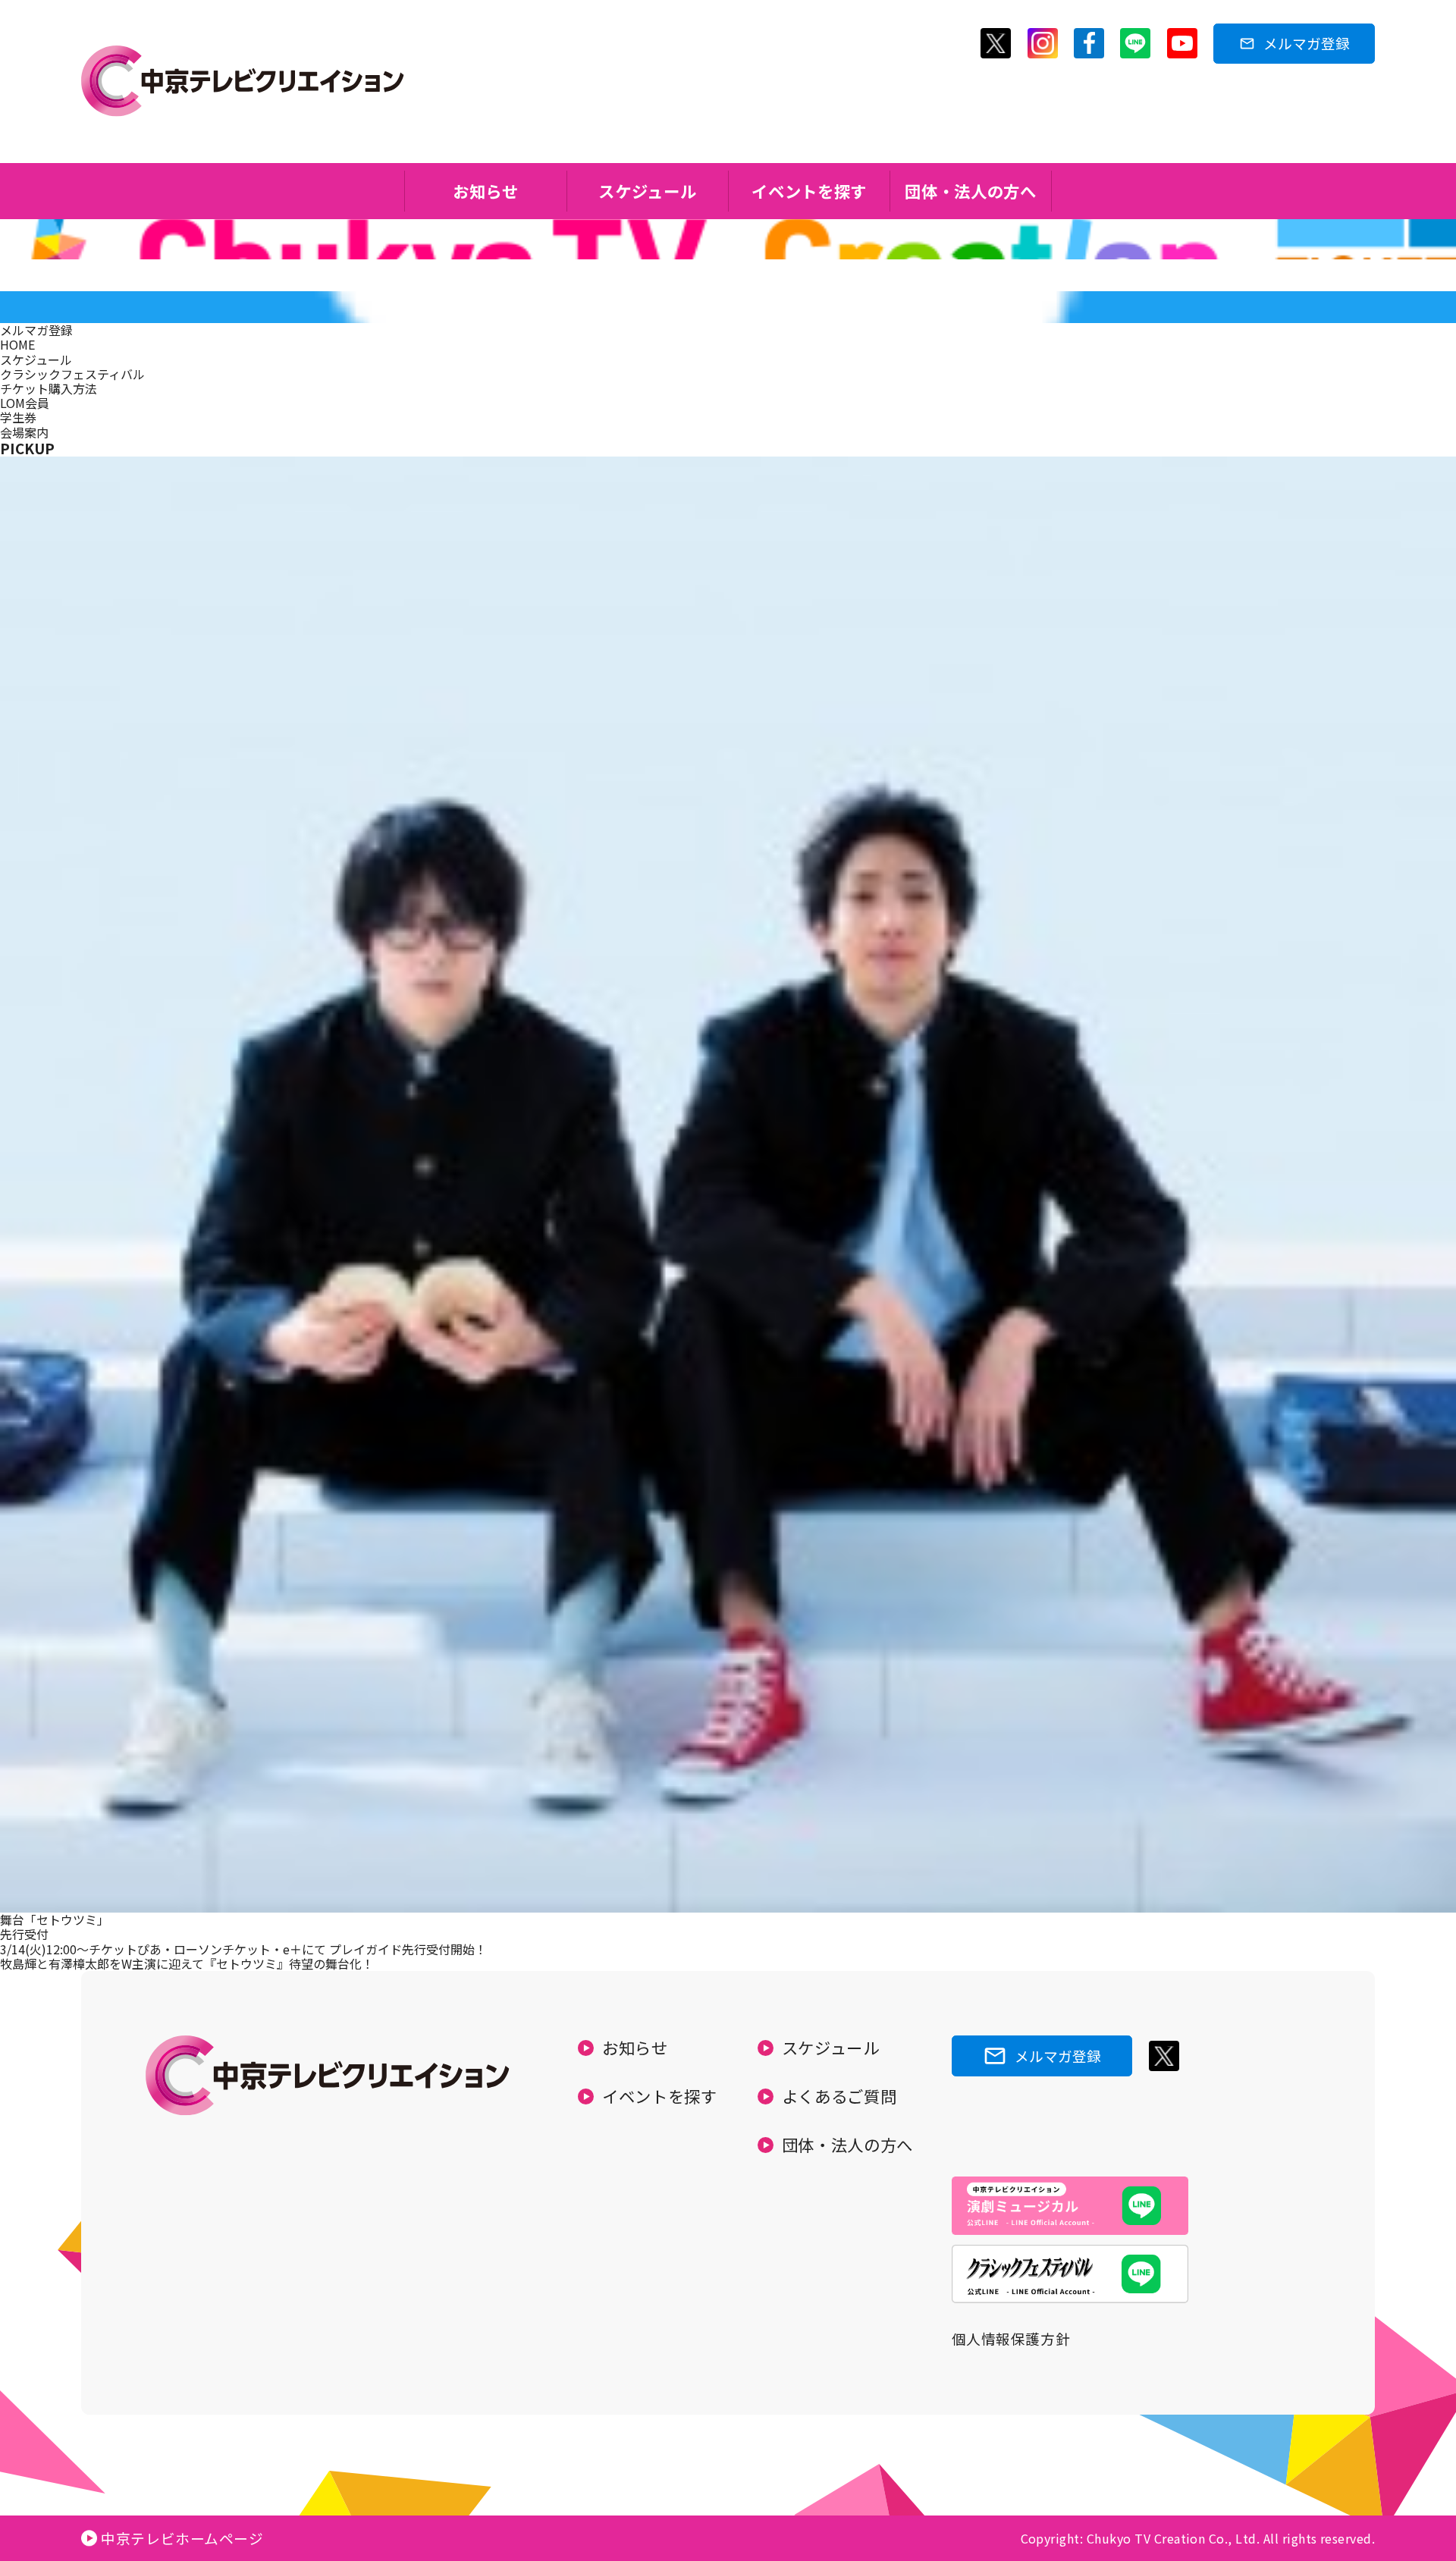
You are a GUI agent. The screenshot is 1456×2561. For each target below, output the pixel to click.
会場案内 (24, 432)
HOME (17, 344)
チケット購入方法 (49, 388)
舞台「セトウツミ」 (55, 1919)
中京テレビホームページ (182, 2538)
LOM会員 (25, 403)
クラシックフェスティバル (72, 374)
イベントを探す (809, 191)
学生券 (18, 417)
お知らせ (486, 191)
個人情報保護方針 (1011, 2338)
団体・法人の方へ (970, 191)
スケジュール (647, 191)
